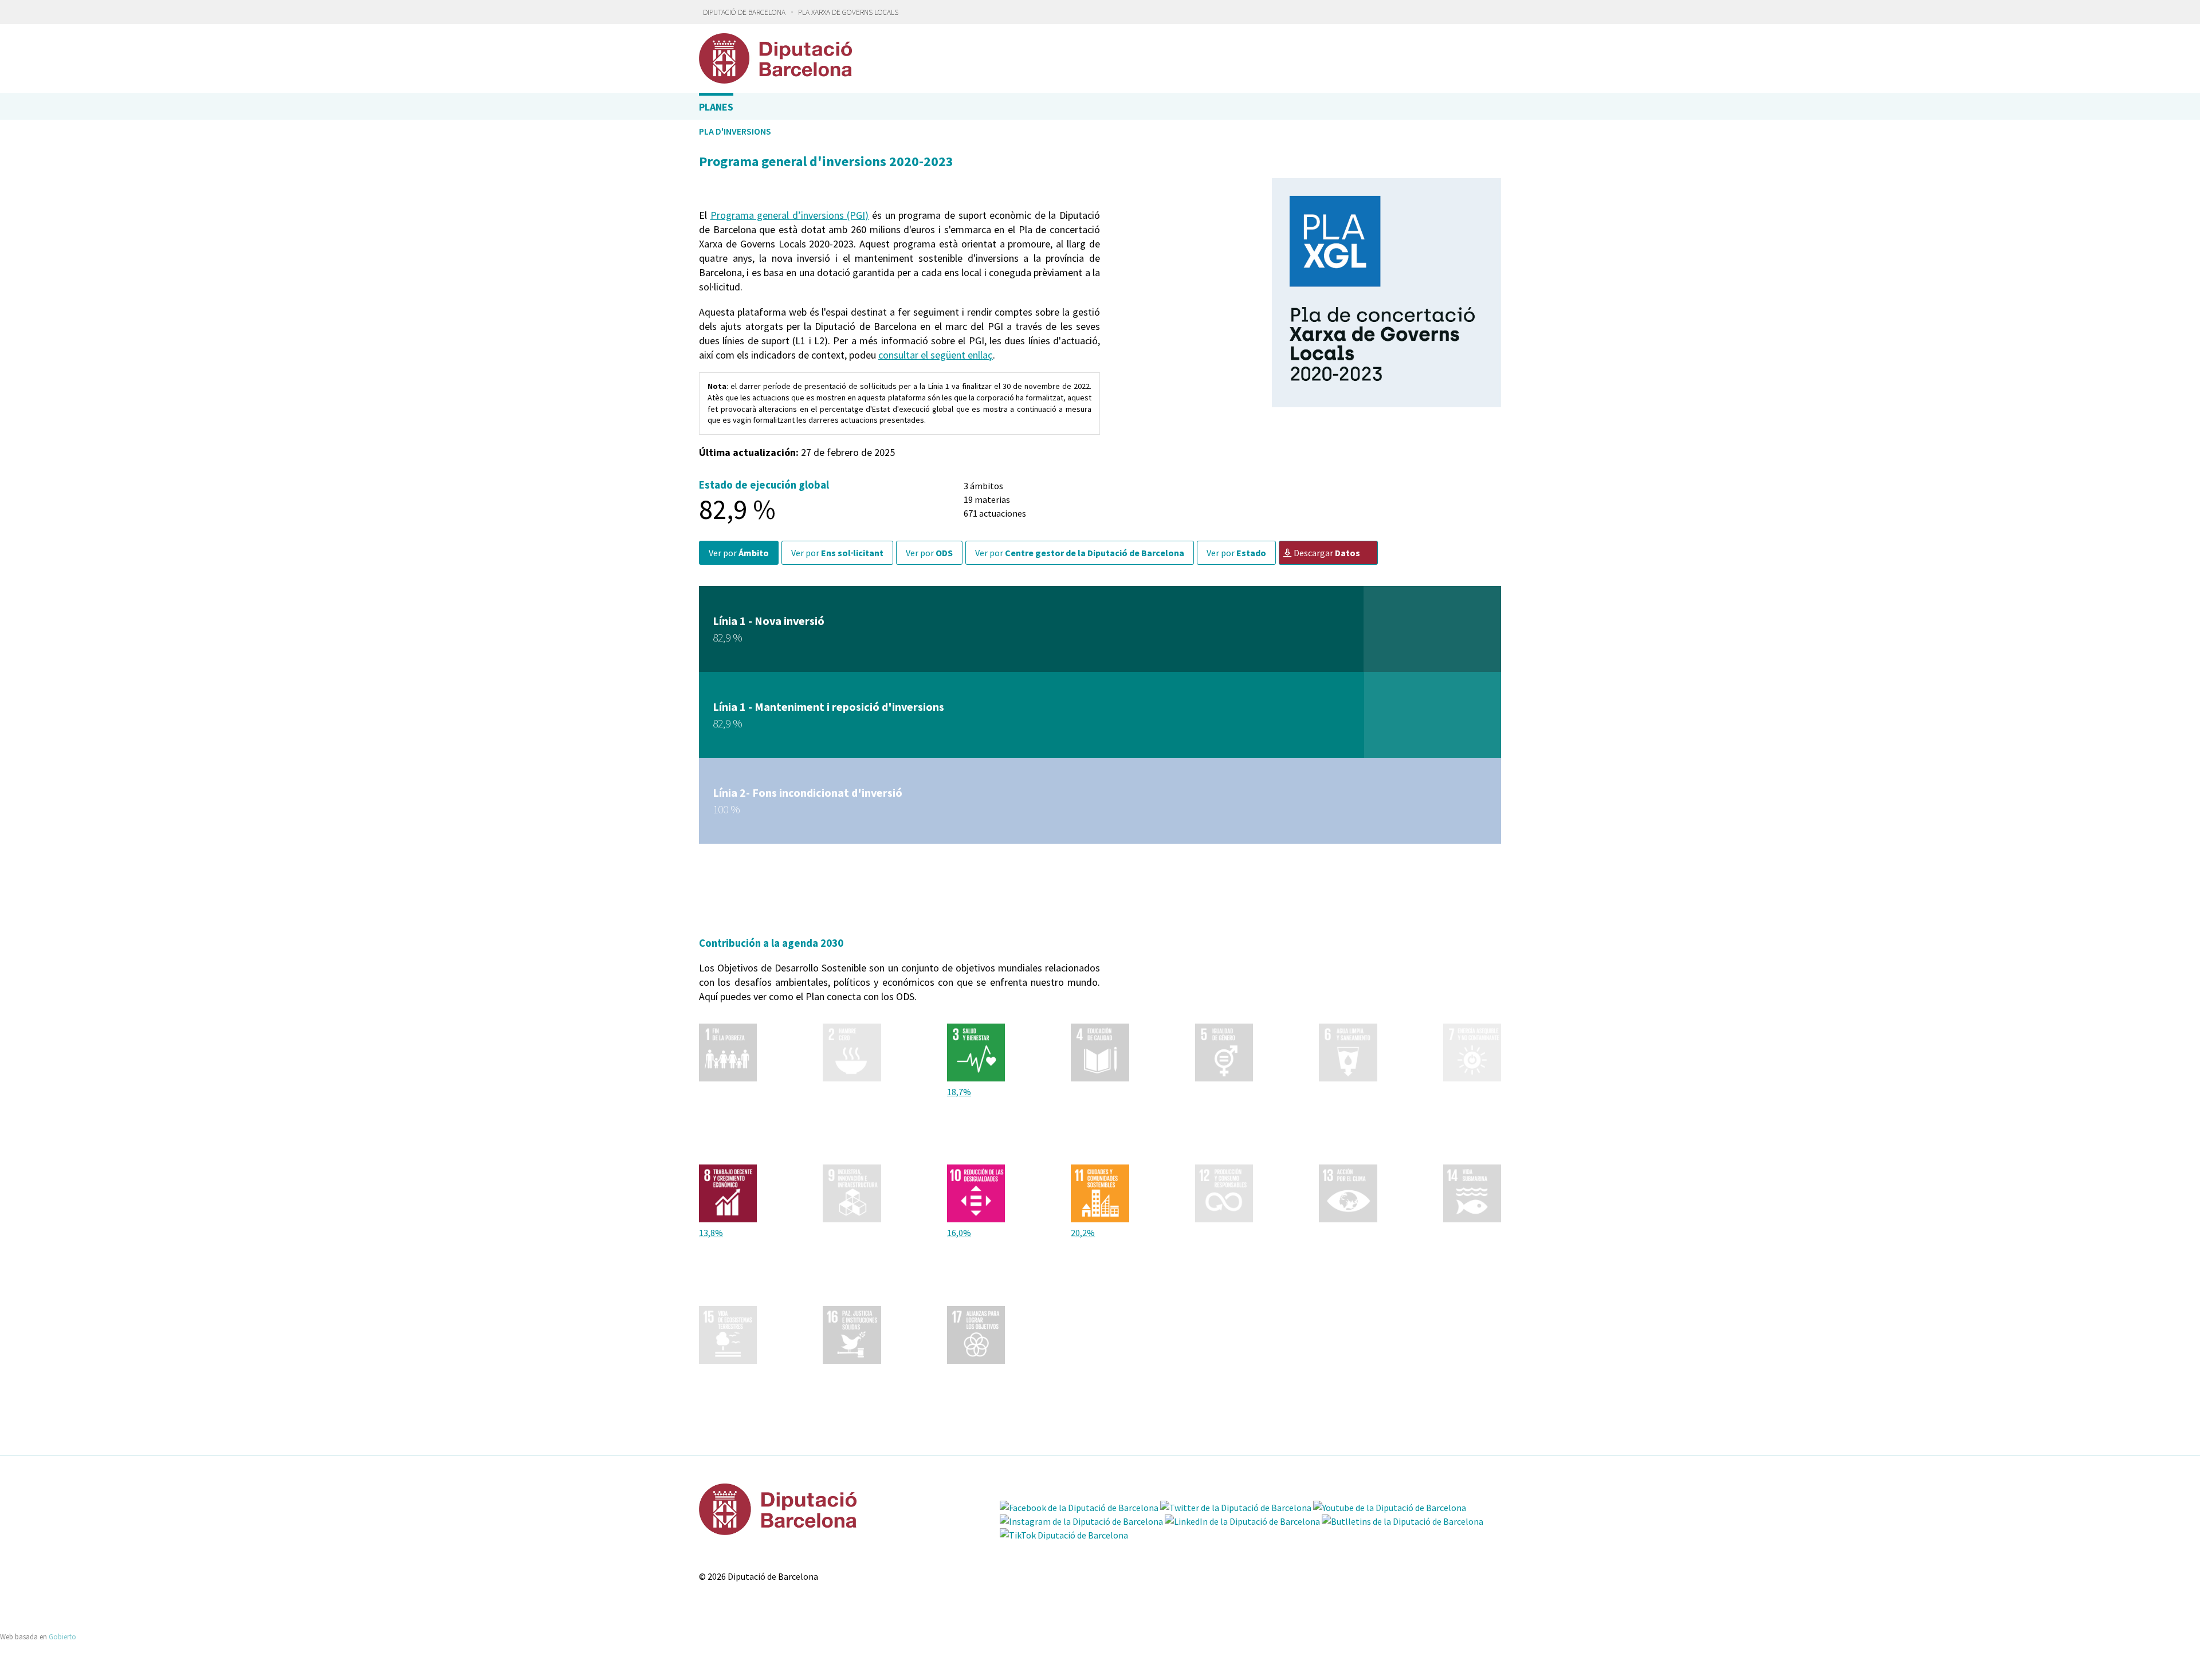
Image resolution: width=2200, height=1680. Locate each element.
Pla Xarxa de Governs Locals (848, 12)
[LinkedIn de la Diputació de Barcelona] (1242, 1521)
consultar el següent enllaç (936, 355)
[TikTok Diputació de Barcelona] (1064, 1535)
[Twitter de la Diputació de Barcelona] (1236, 1508)
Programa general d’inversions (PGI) (790, 215)
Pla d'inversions (735, 131)
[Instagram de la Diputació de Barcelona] (1081, 1521)
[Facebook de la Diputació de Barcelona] (1079, 1508)
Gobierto (62, 1636)
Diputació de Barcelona (744, 12)
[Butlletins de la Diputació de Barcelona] (1402, 1521)
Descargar (1327, 553)
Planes (716, 107)
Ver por (739, 553)
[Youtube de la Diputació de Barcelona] (1390, 1508)
